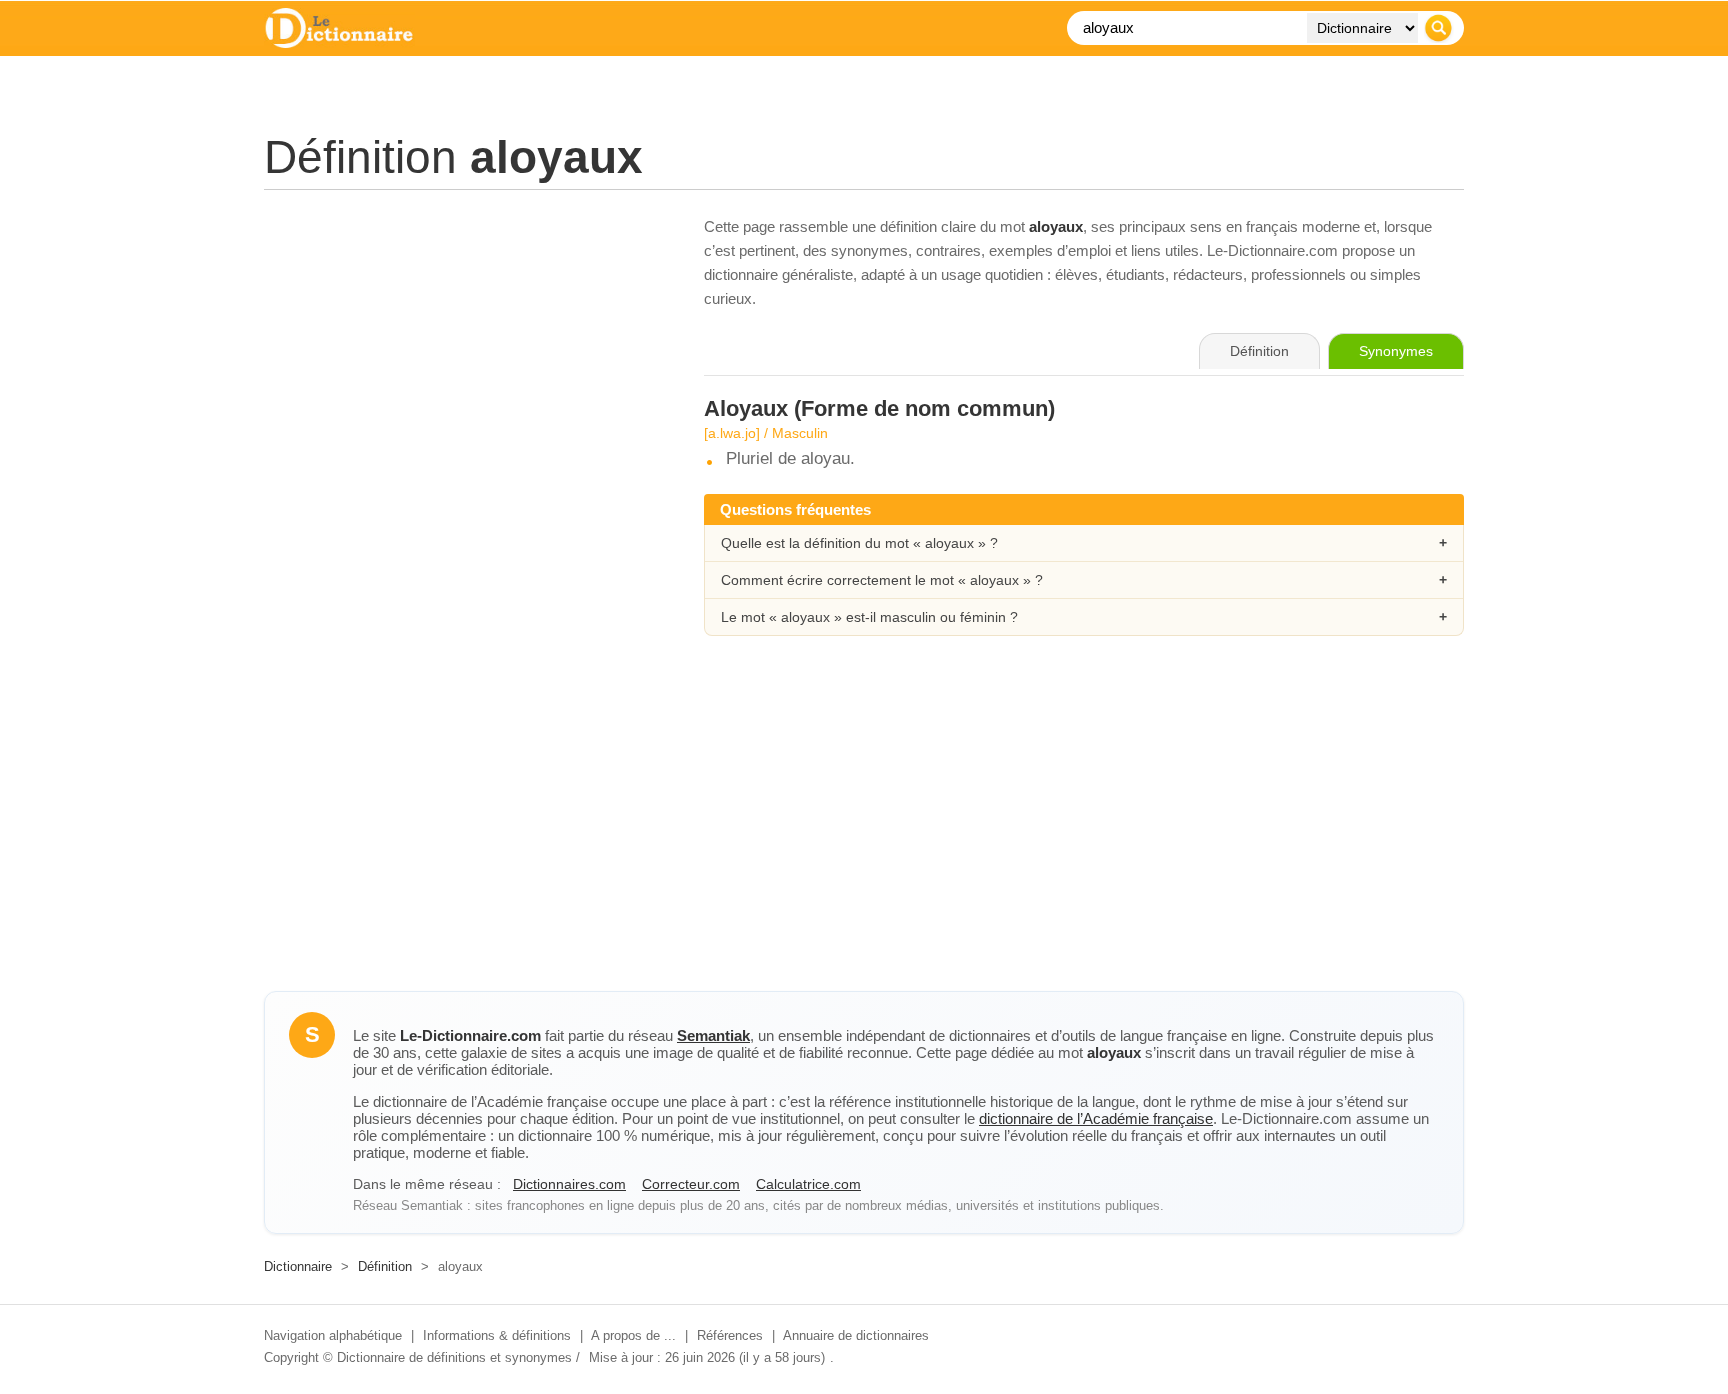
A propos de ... (633, 1335)
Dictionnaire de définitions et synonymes (454, 1357)
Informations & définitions (497, 1335)
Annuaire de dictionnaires (856, 1335)
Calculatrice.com (808, 1184)
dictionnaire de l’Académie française (1096, 1118)
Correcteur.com (691, 1184)
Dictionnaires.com (569, 1184)
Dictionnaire (298, 1266)
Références (730, 1335)
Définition (385, 1266)
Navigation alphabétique (333, 1335)
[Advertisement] (464, 355)
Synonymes (1396, 351)
